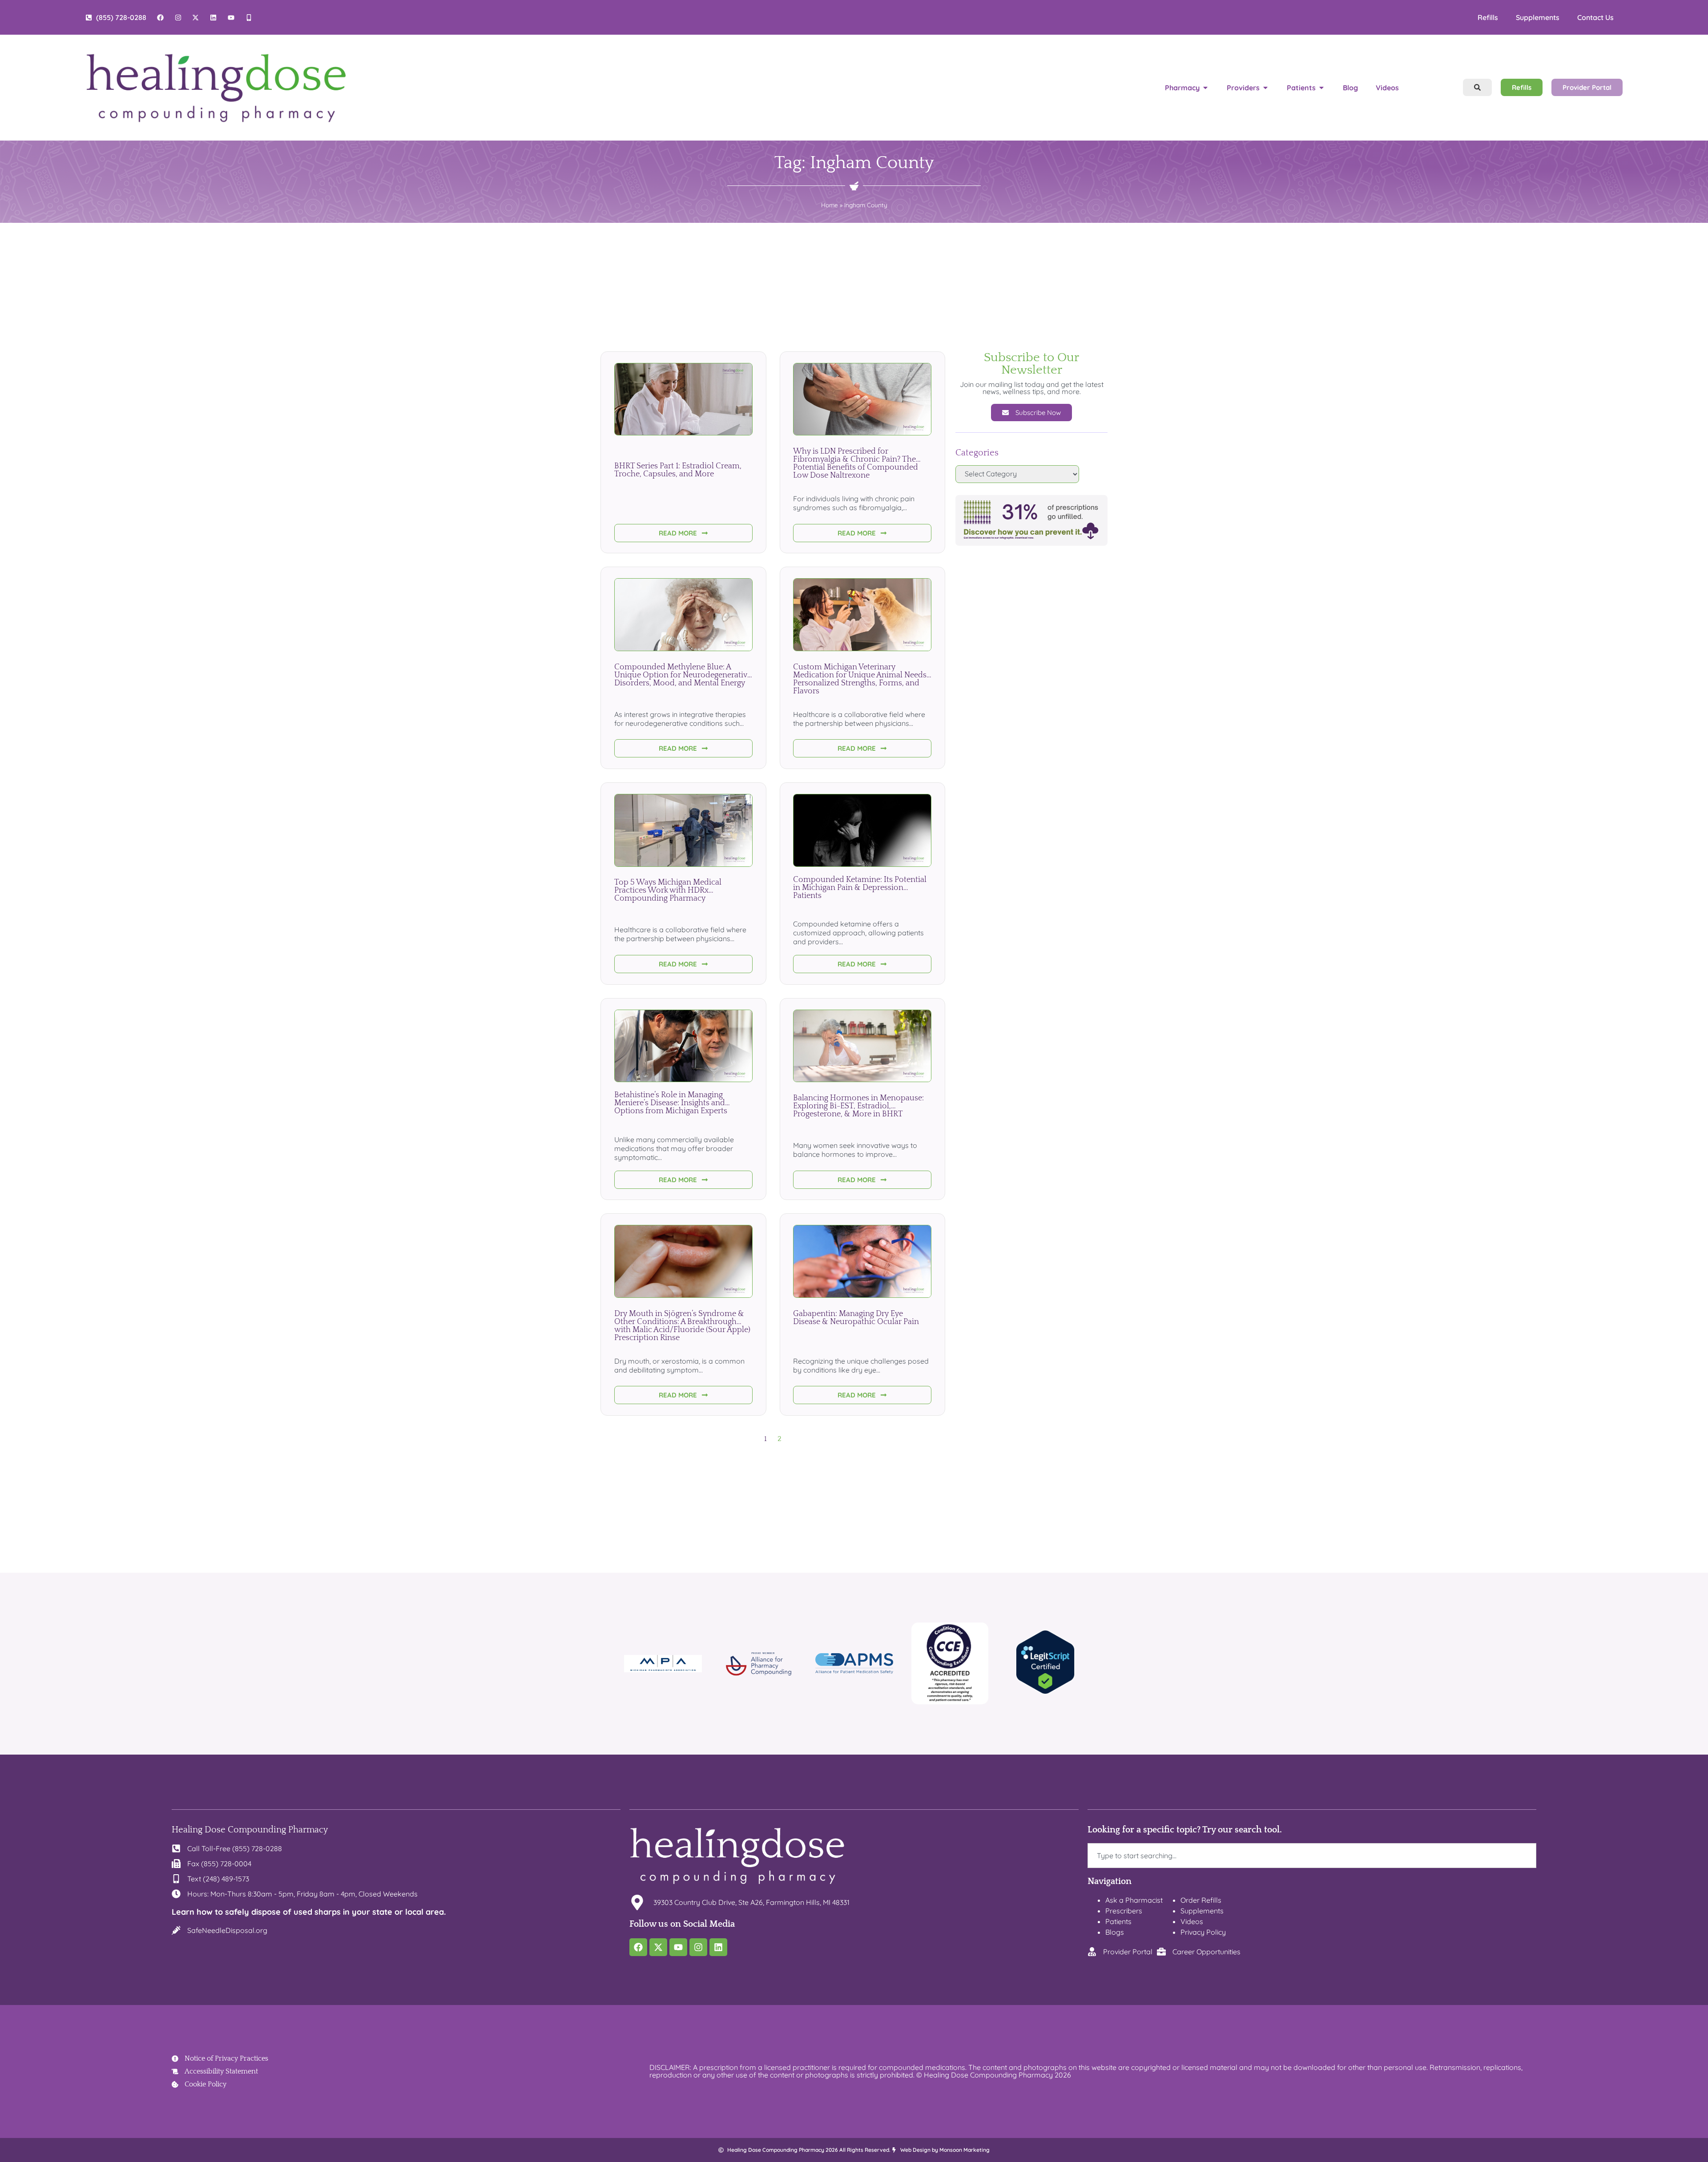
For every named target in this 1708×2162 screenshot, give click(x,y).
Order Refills (1201, 1900)
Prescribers (1124, 1911)
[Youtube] (678, 1947)
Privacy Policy (1203, 1932)
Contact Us (1595, 17)
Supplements (1538, 17)
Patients (1118, 1921)
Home (830, 205)
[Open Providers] (1265, 88)
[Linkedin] (718, 1947)
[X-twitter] (658, 1947)
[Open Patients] (1321, 88)
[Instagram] (698, 1947)
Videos (1192, 1921)
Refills (1488, 17)
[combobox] (1312, 1856)
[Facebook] (638, 1947)
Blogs (1115, 1932)
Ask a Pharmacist (1134, 1900)
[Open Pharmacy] (1205, 88)
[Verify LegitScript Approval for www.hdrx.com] (1045, 1692)
